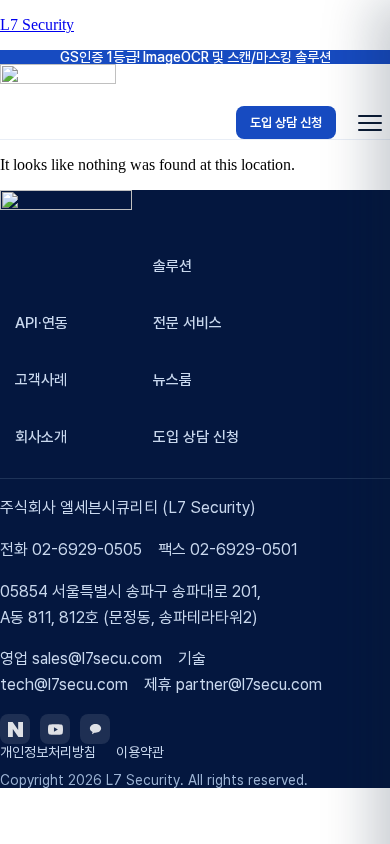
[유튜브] (55, 729)
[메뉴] (370, 123)
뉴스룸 (172, 380)
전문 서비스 (187, 323)
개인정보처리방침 (48, 752)
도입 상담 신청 (286, 122)
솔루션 (172, 266)
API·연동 (41, 323)
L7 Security (37, 24)
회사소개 (41, 437)
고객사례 (41, 380)
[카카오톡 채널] (95, 729)
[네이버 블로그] (15, 729)
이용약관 (140, 752)
